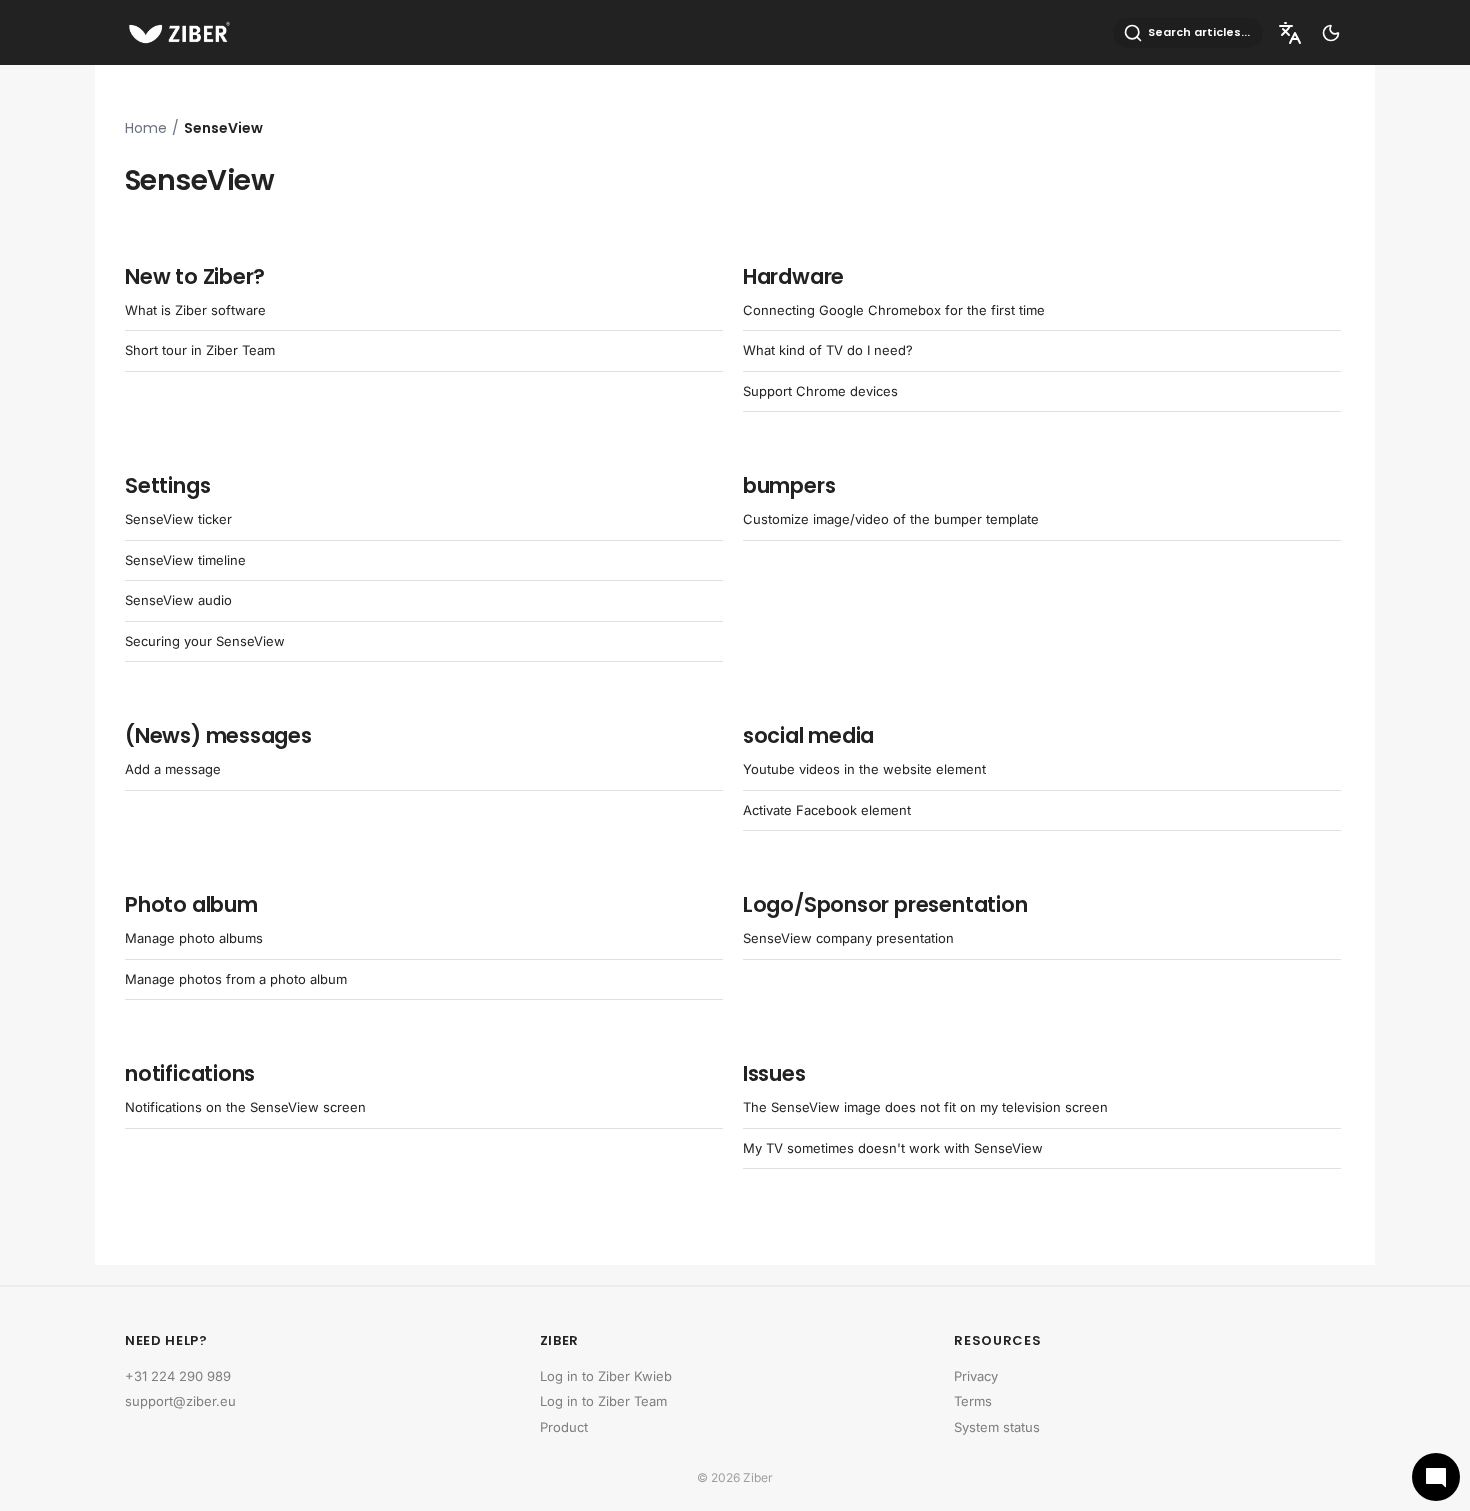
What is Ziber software (195, 310)
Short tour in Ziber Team (200, 350)
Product (564, 1427)
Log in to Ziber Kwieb (606, 1376)
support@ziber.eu (180, 1401)
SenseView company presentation (848, 938)
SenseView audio (178, 600)
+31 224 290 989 (178, 1376)
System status (997, 1427)
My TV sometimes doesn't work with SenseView (893, 1148)
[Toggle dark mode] (1331, 33)
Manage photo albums (194, 938)
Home (146, 128)
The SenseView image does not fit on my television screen (925, 1107)
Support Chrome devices (820, 391)
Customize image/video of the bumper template (891, 519)
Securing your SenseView (205, 641)
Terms (973, 1401)
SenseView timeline (185, 560)
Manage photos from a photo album (236, 979)
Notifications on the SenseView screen (245, 1107)
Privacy (976, 1376)
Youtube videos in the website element (864, 769)
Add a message (173, 769)
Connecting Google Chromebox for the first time (894, 310)
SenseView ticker (178, 519)
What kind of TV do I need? (828, 350)
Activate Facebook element (827, 810)
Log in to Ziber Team (603, 1401)
